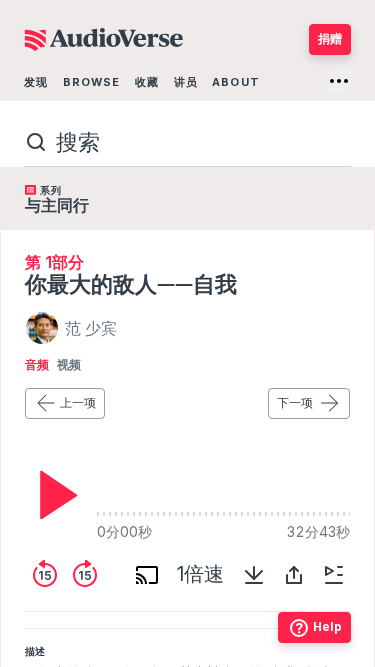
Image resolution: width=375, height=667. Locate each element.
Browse (92, 82)
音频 (37, 365)
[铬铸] (147, 575)
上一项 (78, 402)
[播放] (53, 495)
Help (327, 626)
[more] (339, 81)
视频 (69, 365)
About (236, 82)
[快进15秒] (85, 575)
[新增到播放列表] (334, 575)
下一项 (295, 402)
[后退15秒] (45, 575)
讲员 (186, 82)
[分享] (294, 575)
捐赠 (330, 38)
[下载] (254, 575)
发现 (36, 82)
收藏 (147, 82)
